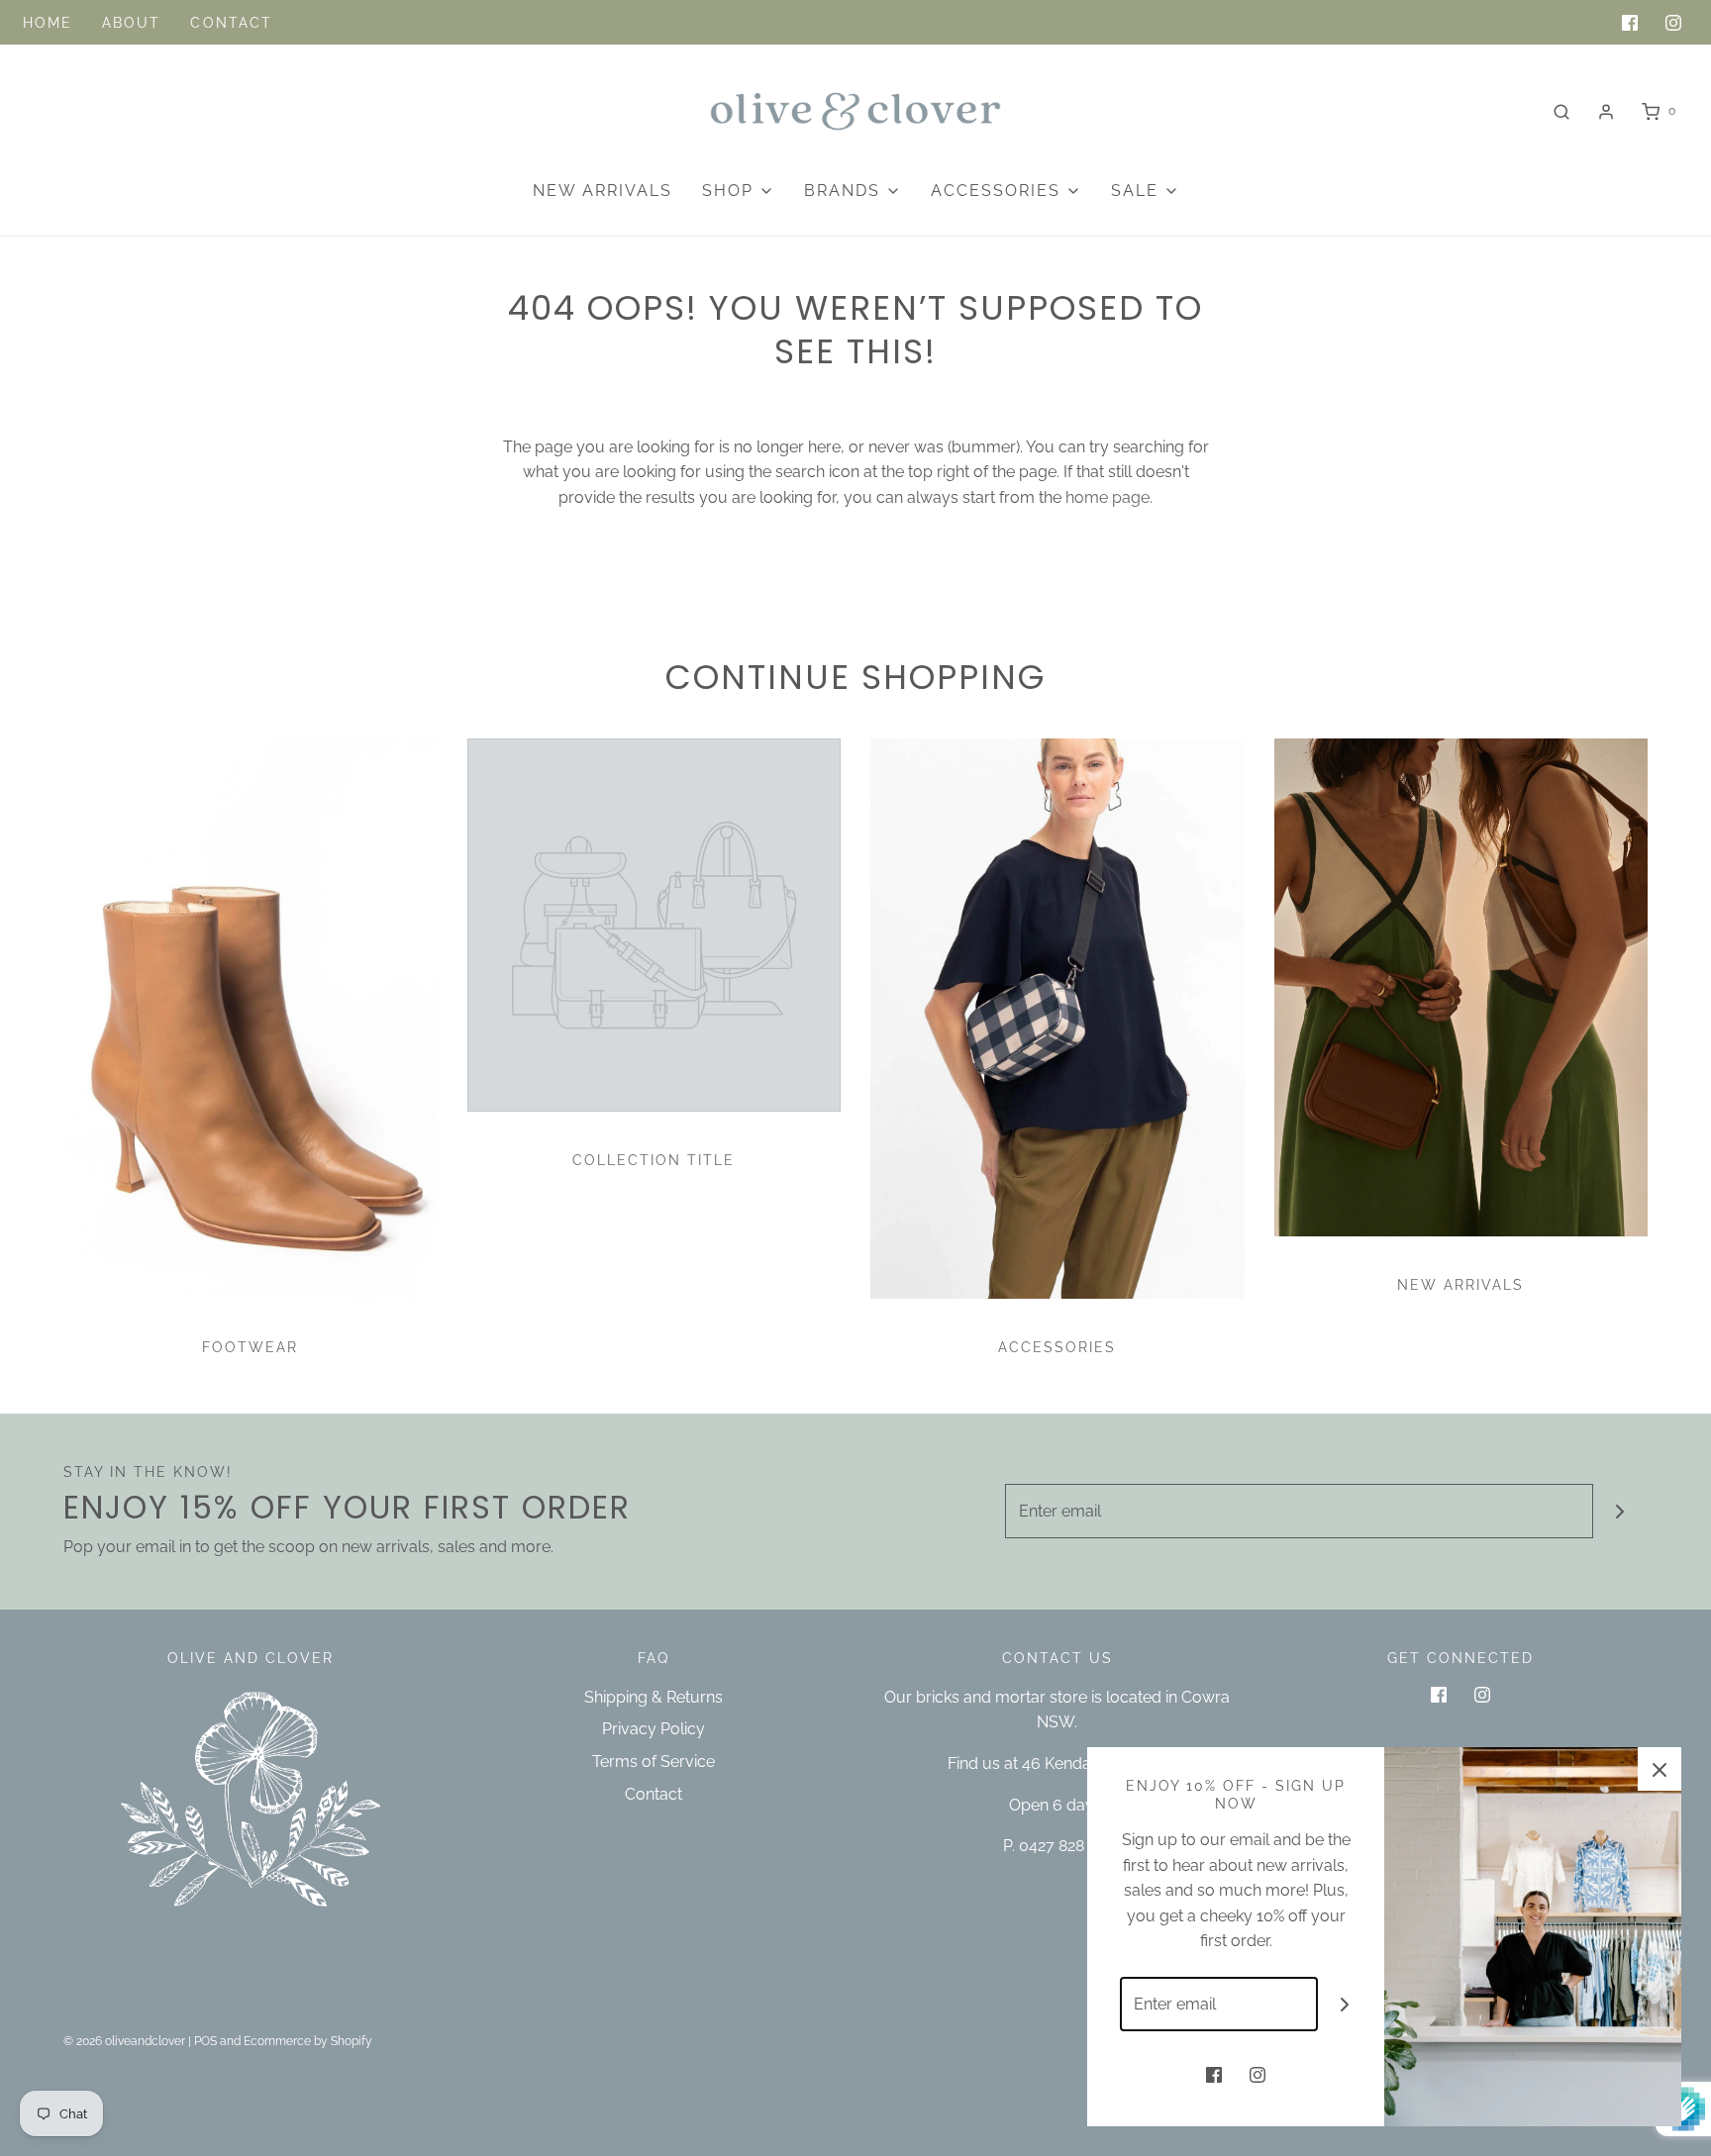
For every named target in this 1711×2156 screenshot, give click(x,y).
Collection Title (654, 1160)
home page (1107, 497)
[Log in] (1606, 112)
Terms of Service (654, 1762)
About (132, 23)
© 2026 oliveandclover (124, 2041)
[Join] (1620, 1511)
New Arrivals (603, 191)
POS (205, 2041)
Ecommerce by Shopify (308, 2041)
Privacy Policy (654, 1729)
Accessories (1057, 1347)
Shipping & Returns (654, 1697)
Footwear (250, 1347)
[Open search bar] (1561, 111)
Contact (231, 23)
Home (48, 23)
